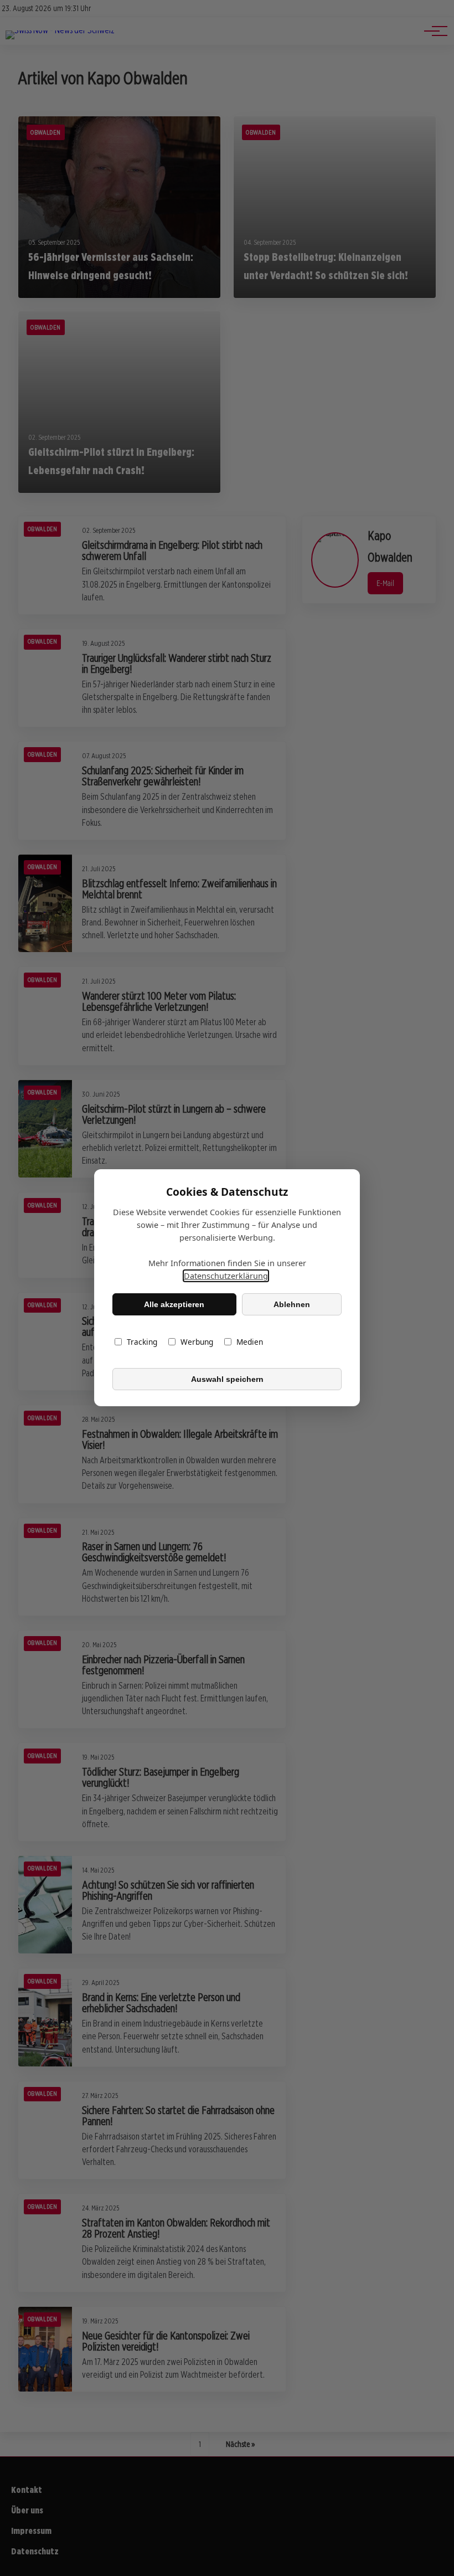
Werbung (197, 1342)
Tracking (142, 1342)
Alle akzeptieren (174, 1304)
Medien (250, 1342)
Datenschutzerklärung (226, 1276)
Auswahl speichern (227, 1379)
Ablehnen (292, 1304)
